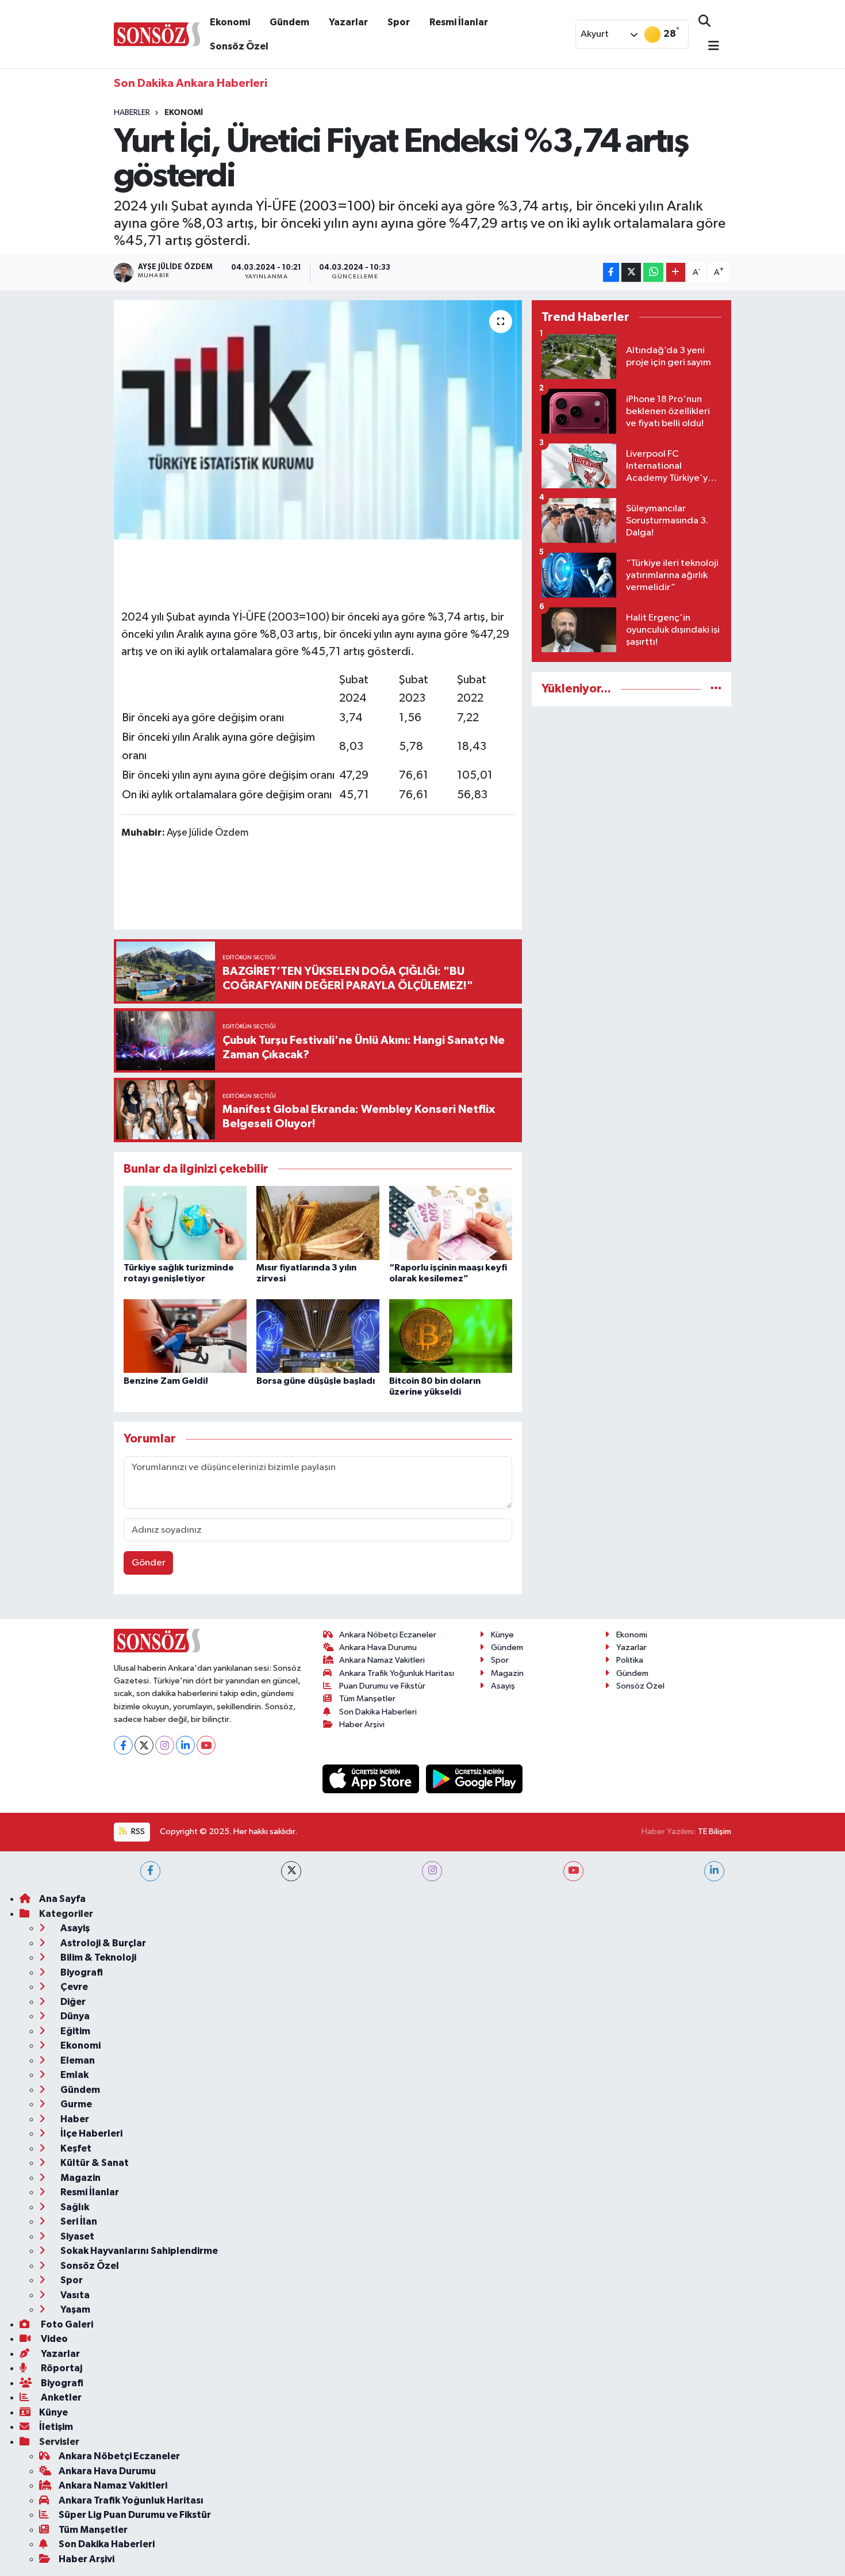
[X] (144, 1745)
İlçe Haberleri (91, 2133)
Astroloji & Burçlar (102, 1943)
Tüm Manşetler (367, 1699)
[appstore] (372, 1779)
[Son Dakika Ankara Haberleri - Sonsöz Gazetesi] (157, 34)
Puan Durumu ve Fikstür (382, 1686)
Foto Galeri (66, 2324)
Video (53, 2339)
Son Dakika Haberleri (378, 1712)
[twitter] (291, 1871)
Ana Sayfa (62, 1899)
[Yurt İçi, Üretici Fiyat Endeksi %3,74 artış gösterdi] (318, 420)
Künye (502, 1635)
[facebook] (150, 1871)
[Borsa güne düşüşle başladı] (318, 1336)
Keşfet (75, 2148)
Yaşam (74, 2309)
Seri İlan (78, 2221)
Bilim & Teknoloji (97, 1957)
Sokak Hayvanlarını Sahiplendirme (138, 2251)
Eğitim (74, 2031)
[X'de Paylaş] (631, 272)
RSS (137, 1831)
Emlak (74, 2075)
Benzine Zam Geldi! (166, 1381)
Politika (630, 1660)
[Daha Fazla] (676, 272)
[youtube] (573, 1871)
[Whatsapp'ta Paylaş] (653, 272)
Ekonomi (230, 22)
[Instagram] (165, 1745)
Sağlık (74, 2207)
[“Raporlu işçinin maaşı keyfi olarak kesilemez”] (451, 1222)
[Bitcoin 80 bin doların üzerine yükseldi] (451, 1336)
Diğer (72, 2002)
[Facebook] (123, 1745)
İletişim (56, 2427)
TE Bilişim (715, 1831)
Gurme (75, 2104)
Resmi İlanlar (459, 22)
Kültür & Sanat (94, 2163)
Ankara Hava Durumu (378, 1647)
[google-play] (475, 1779)
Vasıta (74, 2295)
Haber (74, 2119)
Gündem (289, 22)
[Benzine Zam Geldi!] (185, 1336)
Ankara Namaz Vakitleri (382, 1660)
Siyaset (76, 2236)
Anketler (60, 2397)
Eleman (77, 2060)
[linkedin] (714, 1871)
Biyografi (81, 1972)
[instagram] (432, 1871)
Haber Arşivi (362, 1725)
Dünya (74, 2016)
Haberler (132, 113)
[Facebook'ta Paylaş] (611, 272)
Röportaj (61, 2368)
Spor (399, 22)
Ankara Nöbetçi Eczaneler (388, 1635)
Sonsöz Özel (239, 46)
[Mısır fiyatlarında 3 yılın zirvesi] (318, 1222)
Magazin (507, 1673)
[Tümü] (716, 689)
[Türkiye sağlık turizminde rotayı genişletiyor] (185, 1222)
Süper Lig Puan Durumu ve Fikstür (135, 2515)
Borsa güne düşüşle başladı (316, 1381)
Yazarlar (348, 22)
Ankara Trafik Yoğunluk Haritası (397, 1673)
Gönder (149, 1563)
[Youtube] (206, 1745)
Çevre (73, 1987)
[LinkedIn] (185, 1745)
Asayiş (503, 1686)
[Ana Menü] (709, 47)
